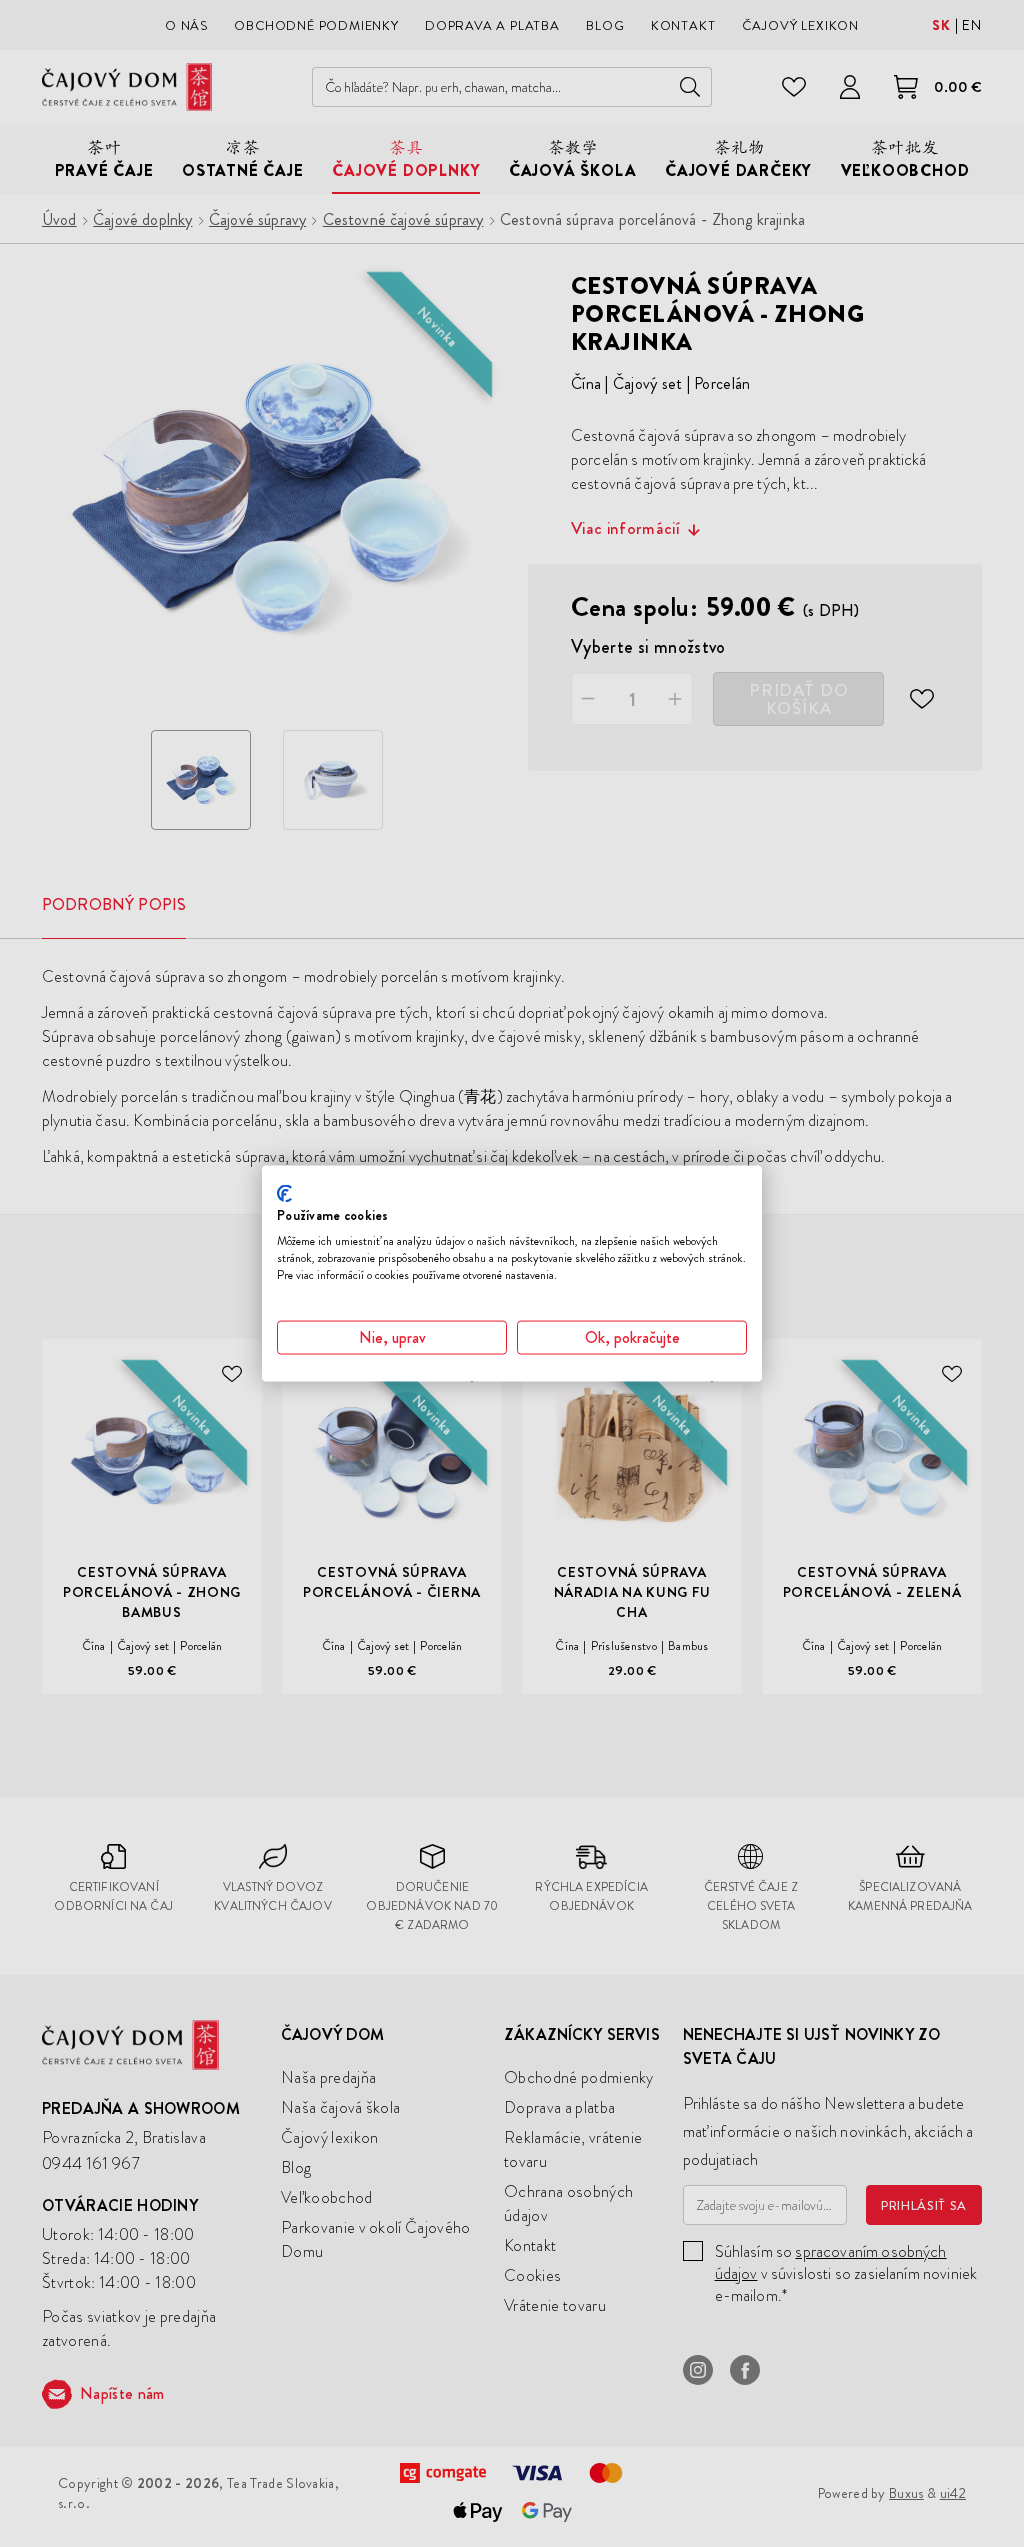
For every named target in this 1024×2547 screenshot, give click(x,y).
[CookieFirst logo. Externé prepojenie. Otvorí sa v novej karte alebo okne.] (284, 1193)
